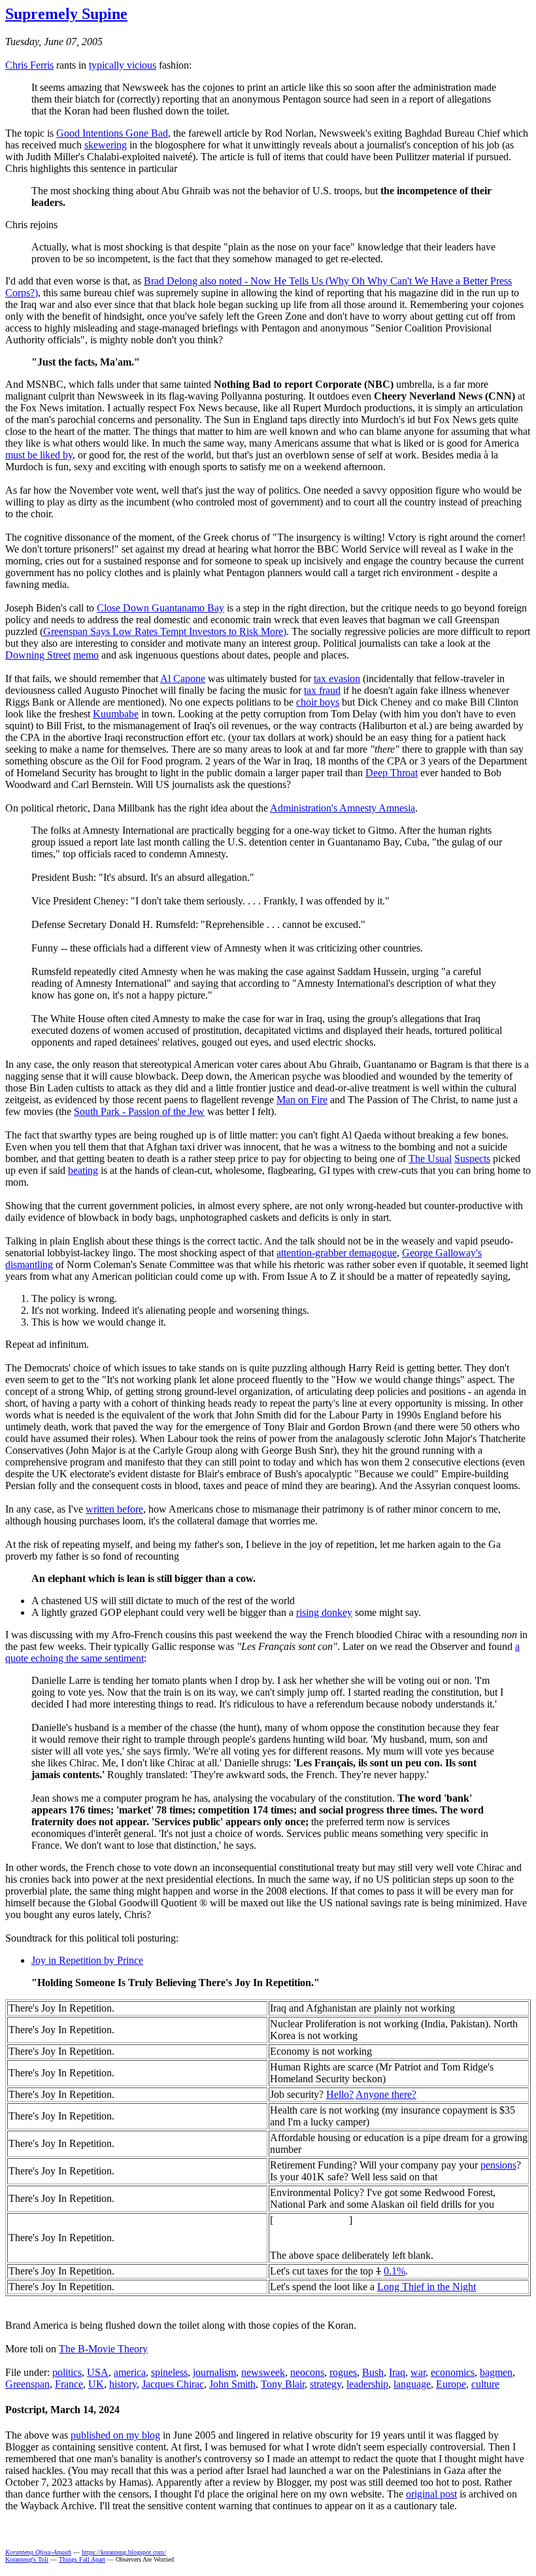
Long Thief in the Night (427, 2287)
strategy (326, 2384)
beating (83, 1170)
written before (114, 1509)
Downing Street (38, 655)
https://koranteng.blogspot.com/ (124, 2552)
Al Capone (183, 678)
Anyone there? (386, 2094)
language (412, 2384)
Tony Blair (283, 2384)
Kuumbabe (116, 714)
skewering (106, 145)
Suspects (472, 1159)
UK (96, 2384)
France (69, 2384)
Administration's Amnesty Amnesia (343, 808)
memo (86, 655)
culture (485, 2384)
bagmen (496, 2372)
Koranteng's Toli (27, 2559)
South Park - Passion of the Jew (139, 1111)
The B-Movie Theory (103, 2349)
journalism (214, 2372)
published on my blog (115, 2435)
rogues (343, 2372)
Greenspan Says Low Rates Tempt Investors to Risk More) (165, 631)
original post (431, 2494)
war (418, 2372)
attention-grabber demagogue (337, 1253)
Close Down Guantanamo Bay (160, 608)
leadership (367, 2384)
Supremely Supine (66, 14)
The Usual (430, 1159)
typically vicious (123, 65)
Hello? (340, 2094)
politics (67, 2372)
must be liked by (39, 455)
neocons (307, 2372)
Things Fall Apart (82, 2559)
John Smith (232, 2384)
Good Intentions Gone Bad (112, 133)
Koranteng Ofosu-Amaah (38, 2552)
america (130, 2372)
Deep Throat (392, 773)
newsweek (263, 2372)
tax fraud (322, 690)
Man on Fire (302, 1100)
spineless (169, 2372)
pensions (498, 2165)
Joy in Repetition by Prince (87, 1960)
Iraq (397, 2372)
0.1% (394, 2271)
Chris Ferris (29, 65)
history (123, 2384)
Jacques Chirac (173, 2384)
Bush (373, 2372)
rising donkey (324, 1612)
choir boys (318, 702)
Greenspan (27, 2384)
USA (98, 2372)
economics (453, 2372)
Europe (451, 2384)
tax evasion (337, 678)
